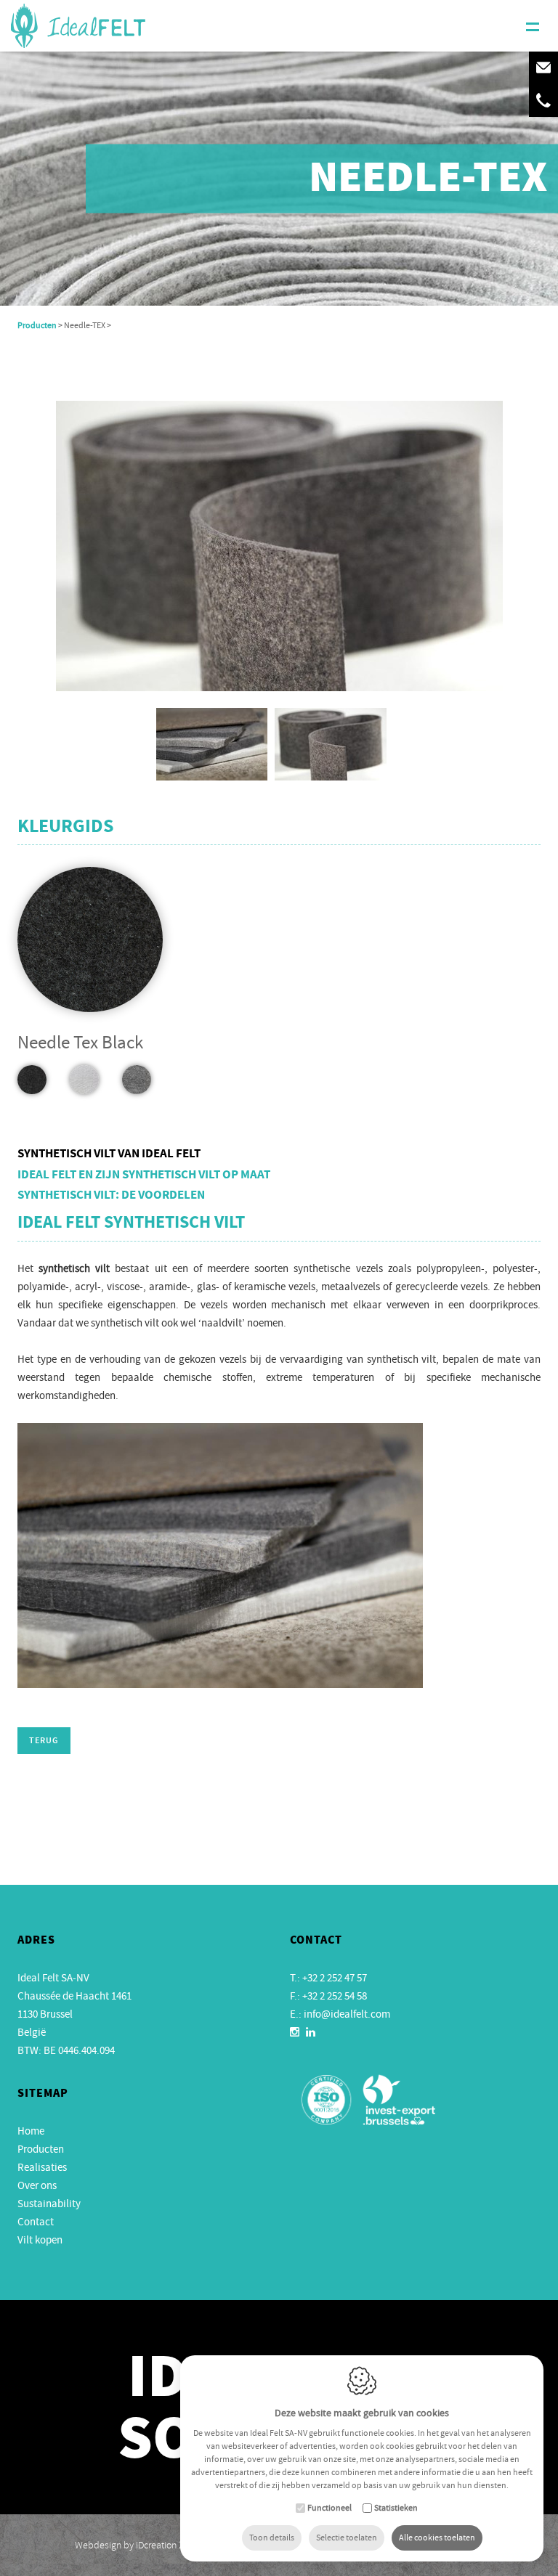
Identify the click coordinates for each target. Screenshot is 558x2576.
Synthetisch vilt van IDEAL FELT (109, 1154)
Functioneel (329, 2508)
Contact (36, 2222)
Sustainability (49, 2204)
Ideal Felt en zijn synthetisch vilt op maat (144, 1175)
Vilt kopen (40, 2240)
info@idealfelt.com (347, 2014)
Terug (44, 1741)
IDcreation (126, 2545)
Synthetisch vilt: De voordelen (111, 1196)
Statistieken (396, 2508)
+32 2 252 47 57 (335, 1978)
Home (31, 2131)
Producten (37, 325)
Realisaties (42, 2167)
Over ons (37, 2185)
